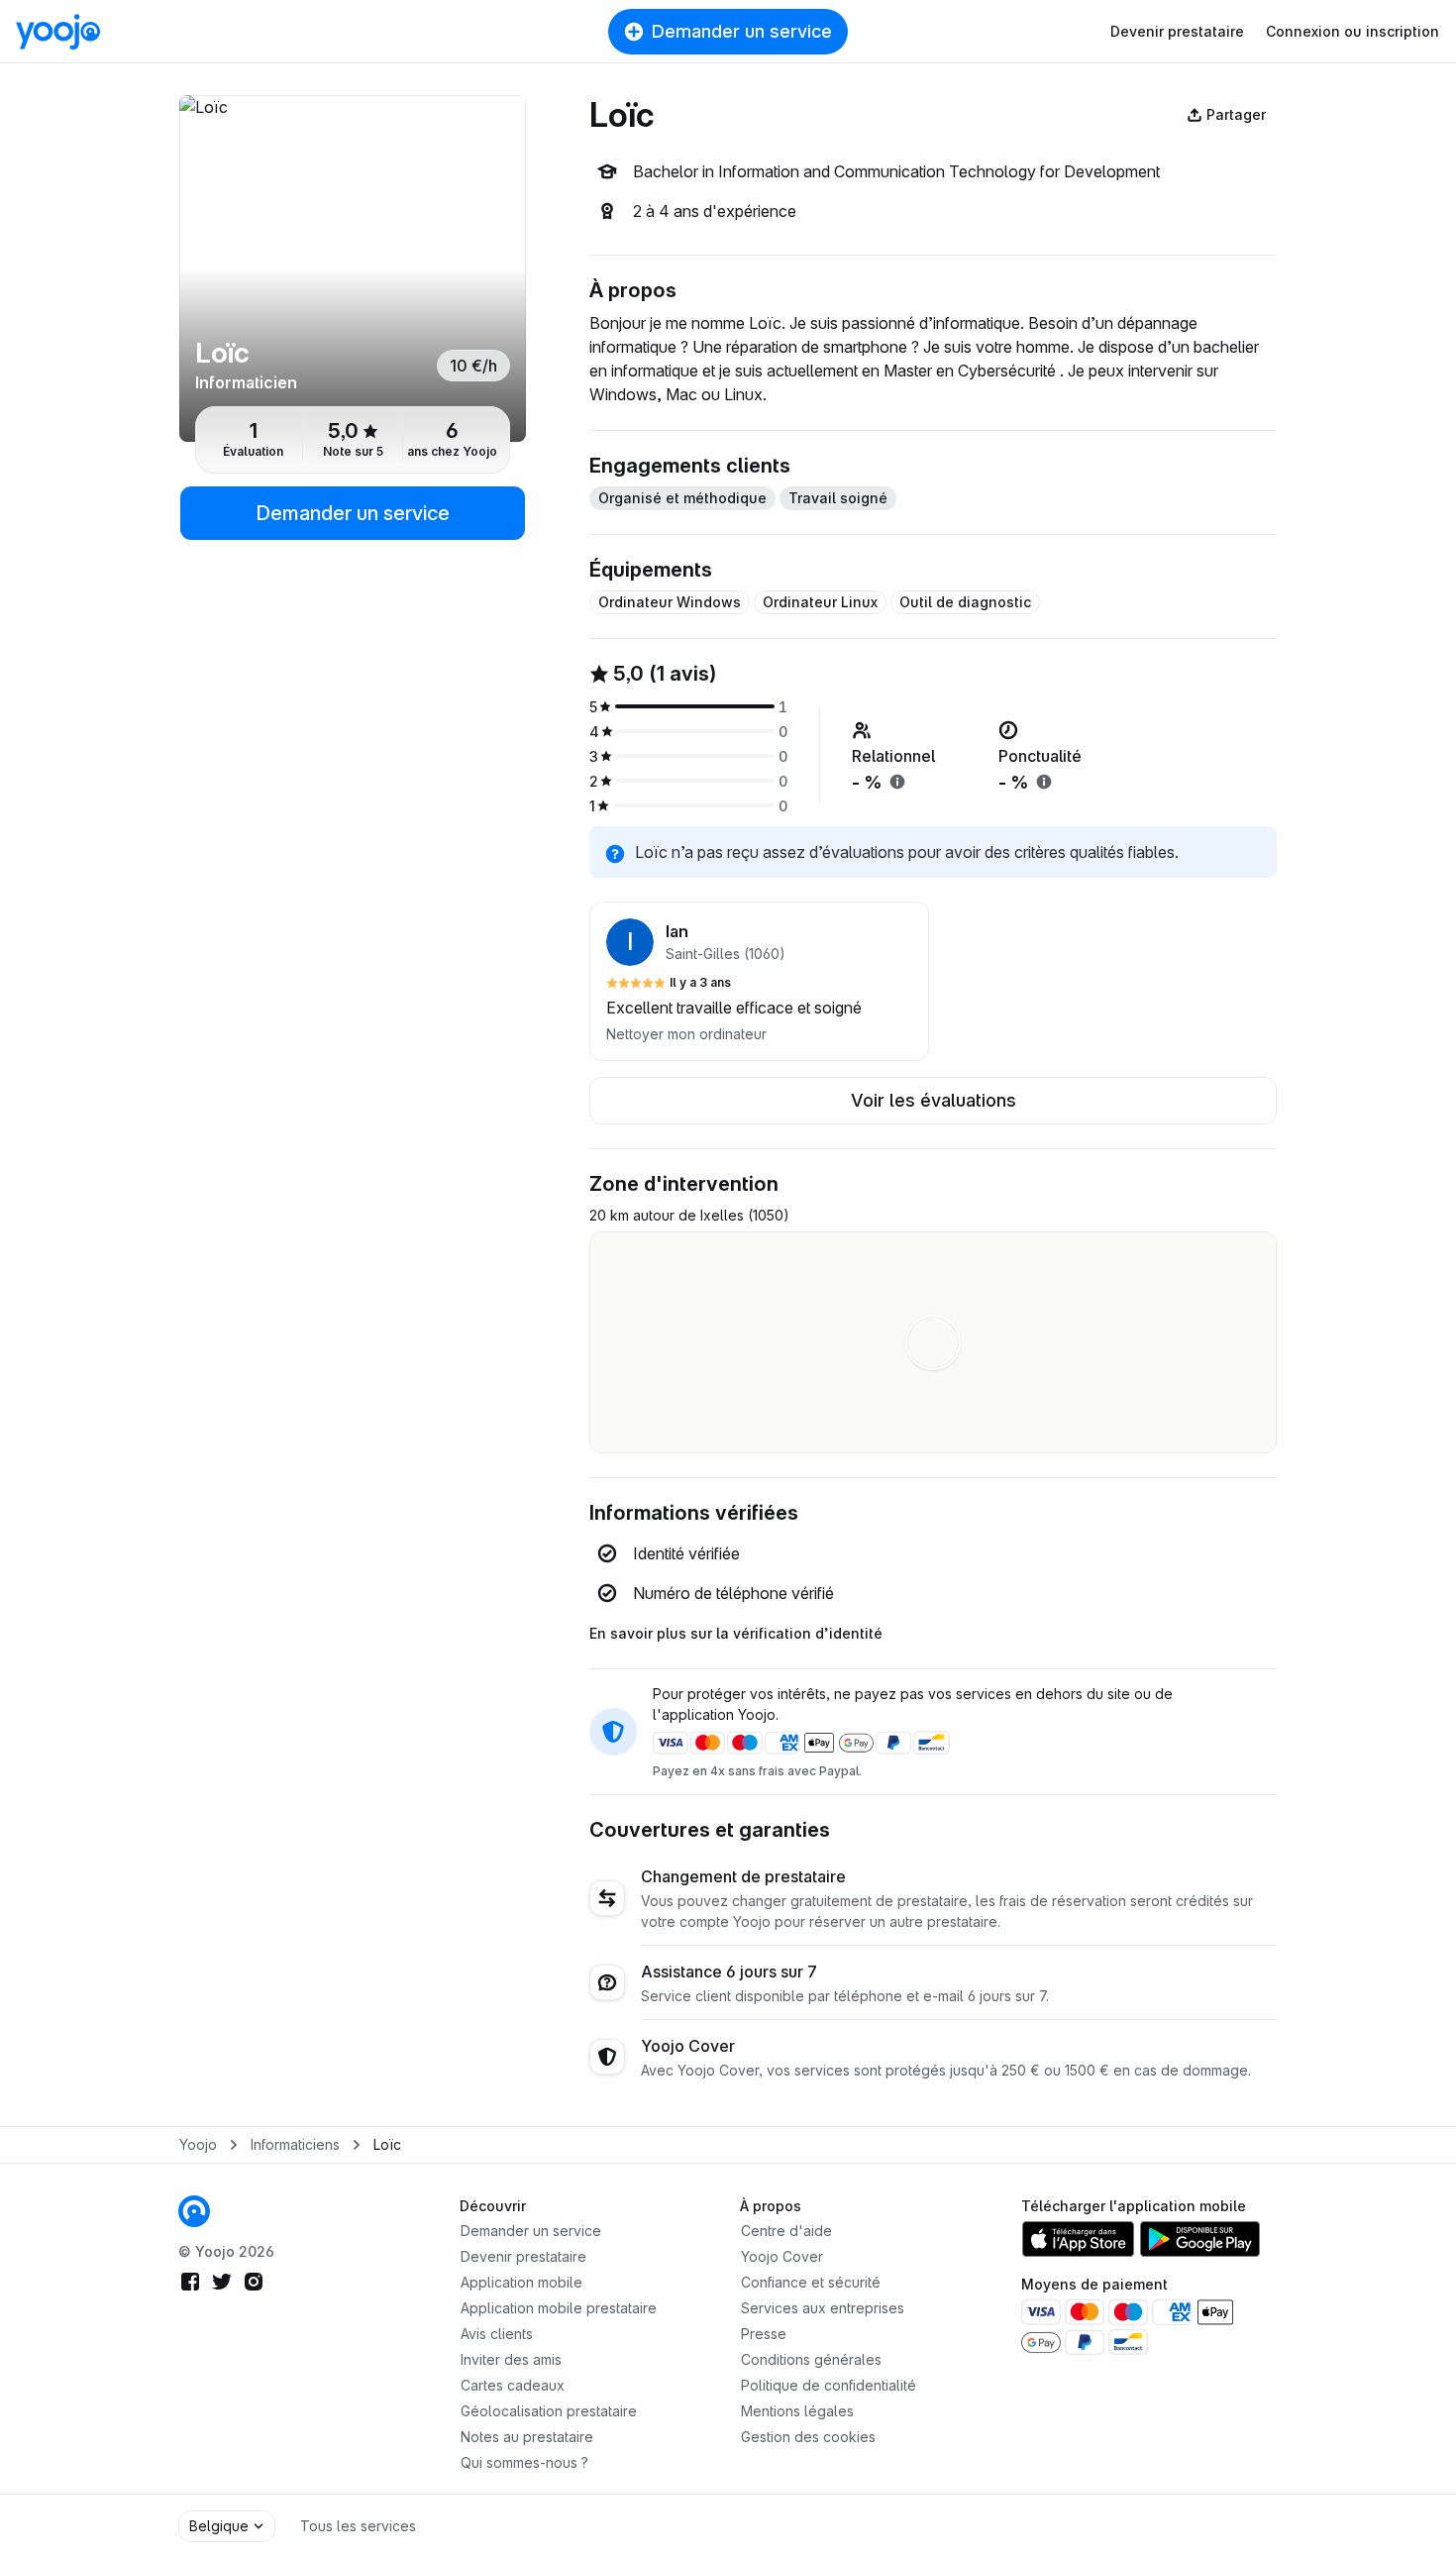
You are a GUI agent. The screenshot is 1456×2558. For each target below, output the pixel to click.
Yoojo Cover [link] (782, 2256)
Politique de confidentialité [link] (829, 2385)
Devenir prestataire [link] (523, 2256)
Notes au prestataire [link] (527, 2437)
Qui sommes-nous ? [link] (524, 2462)
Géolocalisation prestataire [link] (549, 2411)
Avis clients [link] (497, 2334)
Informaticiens (295, 2144)
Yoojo (198, 2144)
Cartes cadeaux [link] (513, 2385)
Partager (1236, 114)
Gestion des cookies (808, 2437)
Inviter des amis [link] (511, 2359)
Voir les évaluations (934, 1100)
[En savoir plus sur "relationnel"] (897, 782)
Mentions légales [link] (797, 2411)
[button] (759, 981)
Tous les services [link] (358, 2526)
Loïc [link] (387, 2144)
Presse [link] (764, 2334)
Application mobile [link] (521, 2282)
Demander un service (742, 31)
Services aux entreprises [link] (823, 2308)
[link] (194, 2211)
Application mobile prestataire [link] (559, 2308)
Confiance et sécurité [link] (811, 2282)
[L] (353, 268)
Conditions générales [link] (811, 2359)
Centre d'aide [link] (786, 2231)
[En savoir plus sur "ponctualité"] (1044, 782)
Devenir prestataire (1177, 31)
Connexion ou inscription (1352, 31)
